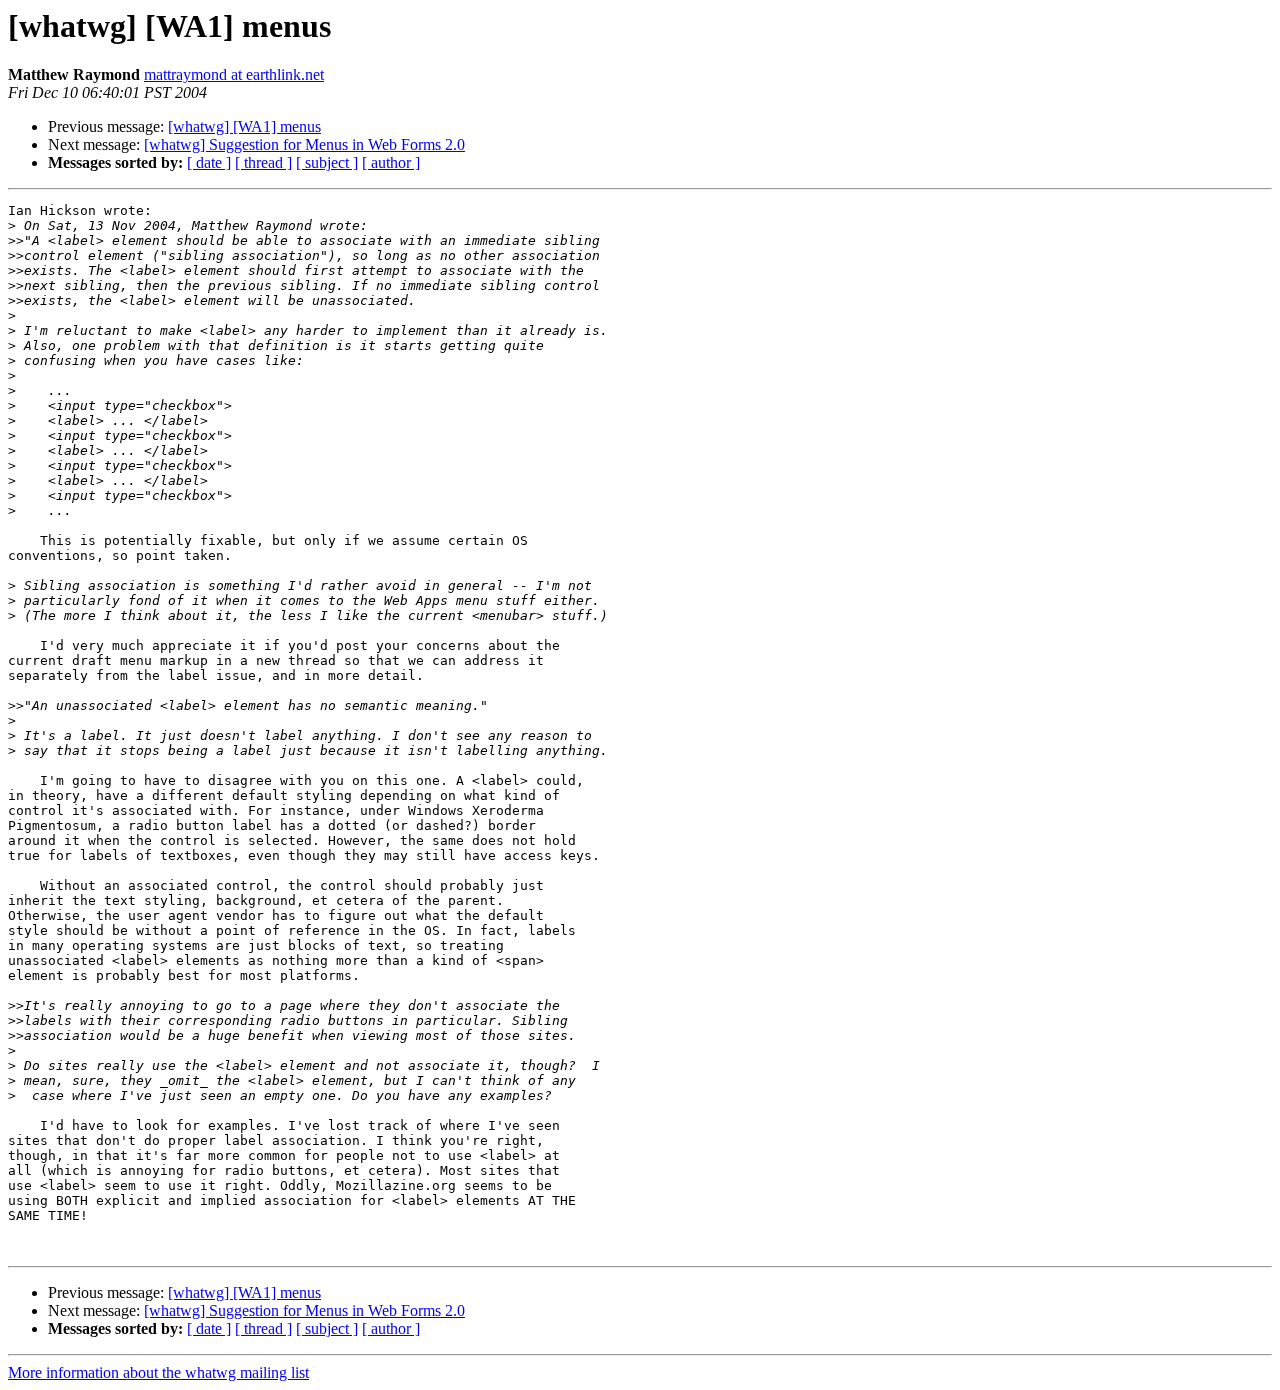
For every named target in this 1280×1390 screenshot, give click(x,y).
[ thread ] (263, 162)
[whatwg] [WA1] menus (244, 126)
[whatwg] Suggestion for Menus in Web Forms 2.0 (304, 144)
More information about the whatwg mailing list (158, 1372)
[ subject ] (327, 162)
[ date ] (209, 162)
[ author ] (391, 162)
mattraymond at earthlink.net (234, 74)
